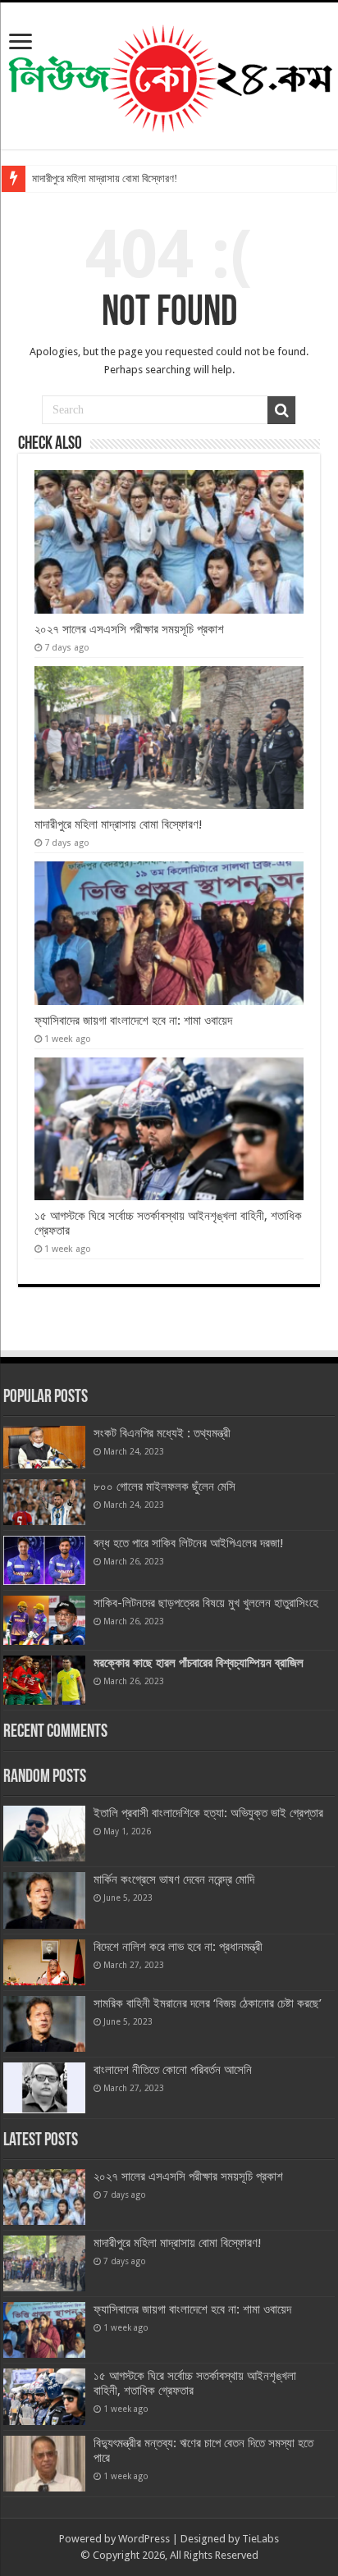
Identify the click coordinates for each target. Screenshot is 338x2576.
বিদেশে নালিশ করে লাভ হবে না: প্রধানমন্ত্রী (178, 1947)
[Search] (281, 410)
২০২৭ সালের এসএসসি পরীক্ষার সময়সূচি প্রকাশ (129, 629)
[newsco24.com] (169, 73)
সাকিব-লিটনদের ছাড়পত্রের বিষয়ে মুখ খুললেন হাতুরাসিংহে (206, 1603)
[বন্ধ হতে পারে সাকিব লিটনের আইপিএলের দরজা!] (44, 1560)
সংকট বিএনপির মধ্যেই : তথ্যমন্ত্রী (162, 1433)
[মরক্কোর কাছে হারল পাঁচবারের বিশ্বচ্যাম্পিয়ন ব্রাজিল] (44, 1680)
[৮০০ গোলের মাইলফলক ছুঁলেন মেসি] (44, 1502)
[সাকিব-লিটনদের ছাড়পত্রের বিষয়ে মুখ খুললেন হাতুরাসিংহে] (44, 1620)
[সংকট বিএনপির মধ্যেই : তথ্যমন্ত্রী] (44, 1447)
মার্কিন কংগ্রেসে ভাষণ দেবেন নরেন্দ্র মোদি (174, 1879)
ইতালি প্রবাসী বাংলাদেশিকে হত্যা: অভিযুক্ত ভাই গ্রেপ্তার (208, 1813)
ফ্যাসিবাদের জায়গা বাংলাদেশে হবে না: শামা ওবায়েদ (133, 1021)
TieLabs (260, 2539)
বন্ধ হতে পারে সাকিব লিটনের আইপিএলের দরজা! (189, 1543)
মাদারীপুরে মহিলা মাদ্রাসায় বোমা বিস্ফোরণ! (105, 178)
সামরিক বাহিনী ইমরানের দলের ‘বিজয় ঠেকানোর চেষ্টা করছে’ (208, 2003)
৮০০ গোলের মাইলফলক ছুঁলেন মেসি (164, 1487)
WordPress (144, 2539)
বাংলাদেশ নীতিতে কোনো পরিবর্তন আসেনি (173, 2070)
